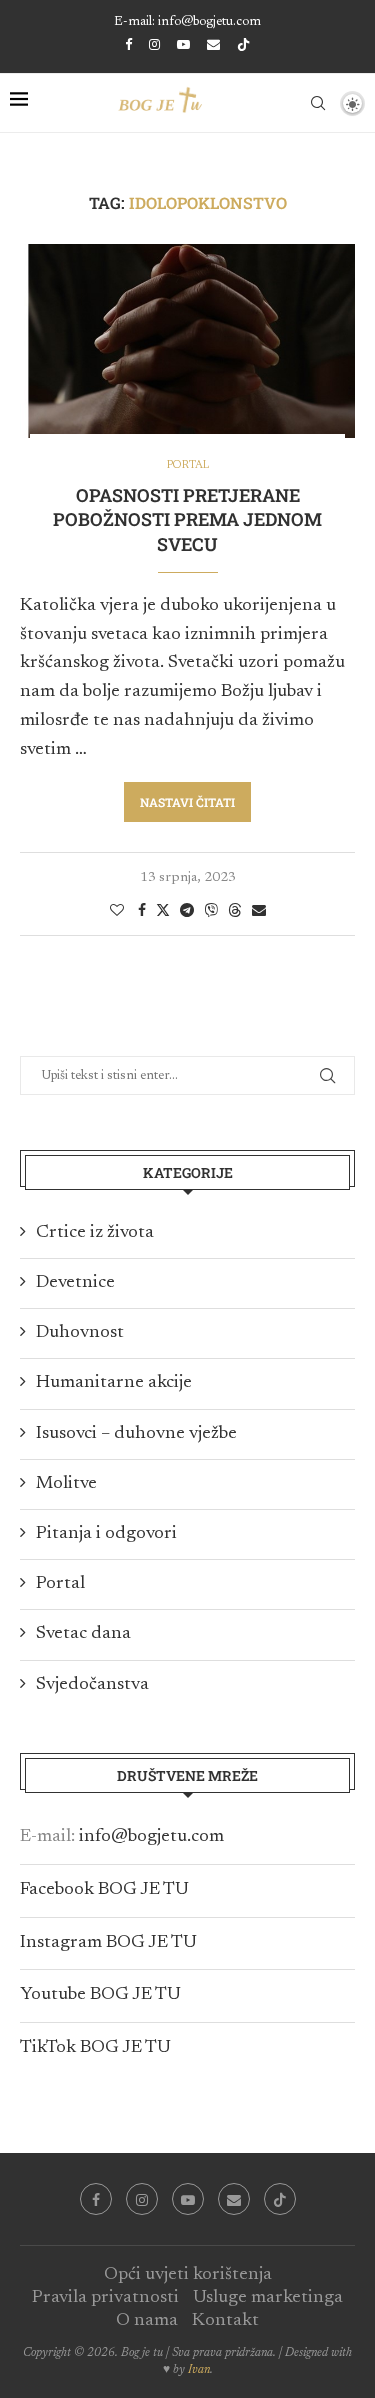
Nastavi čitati (187, 802)
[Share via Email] (259, 911)
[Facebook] (128, 45)
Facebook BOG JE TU (104, 1890)
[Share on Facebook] (142, 911)
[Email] (213, 45)
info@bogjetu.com (151, 1837)
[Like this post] (117, 911)
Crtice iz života (95, 1233)
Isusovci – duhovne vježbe (136, 1434)
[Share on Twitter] (163, 910)
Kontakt (225, 2321)
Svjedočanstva (92, 1685)
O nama (147, 2321)
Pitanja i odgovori (106, 1534)
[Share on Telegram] (187, 911)
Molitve (66, 1484)
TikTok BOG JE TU (95, 2048)
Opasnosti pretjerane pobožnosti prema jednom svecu (187, 519)
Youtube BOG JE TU (100, 1995)
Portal (60, 1584)
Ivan (199, 2370)
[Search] (318, 103)
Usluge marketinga (268, 2298)
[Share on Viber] (211, 910)
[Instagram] (154, 45)
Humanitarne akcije (114, 1383)
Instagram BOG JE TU (108, 1943)
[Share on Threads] (235, 910)
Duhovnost (80, 1333)
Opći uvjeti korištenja (188, 2275)
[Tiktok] (243, 46)
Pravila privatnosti (105, 2298)
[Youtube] (183, 45)
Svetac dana (83, 1634)
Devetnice (75, 1283)
